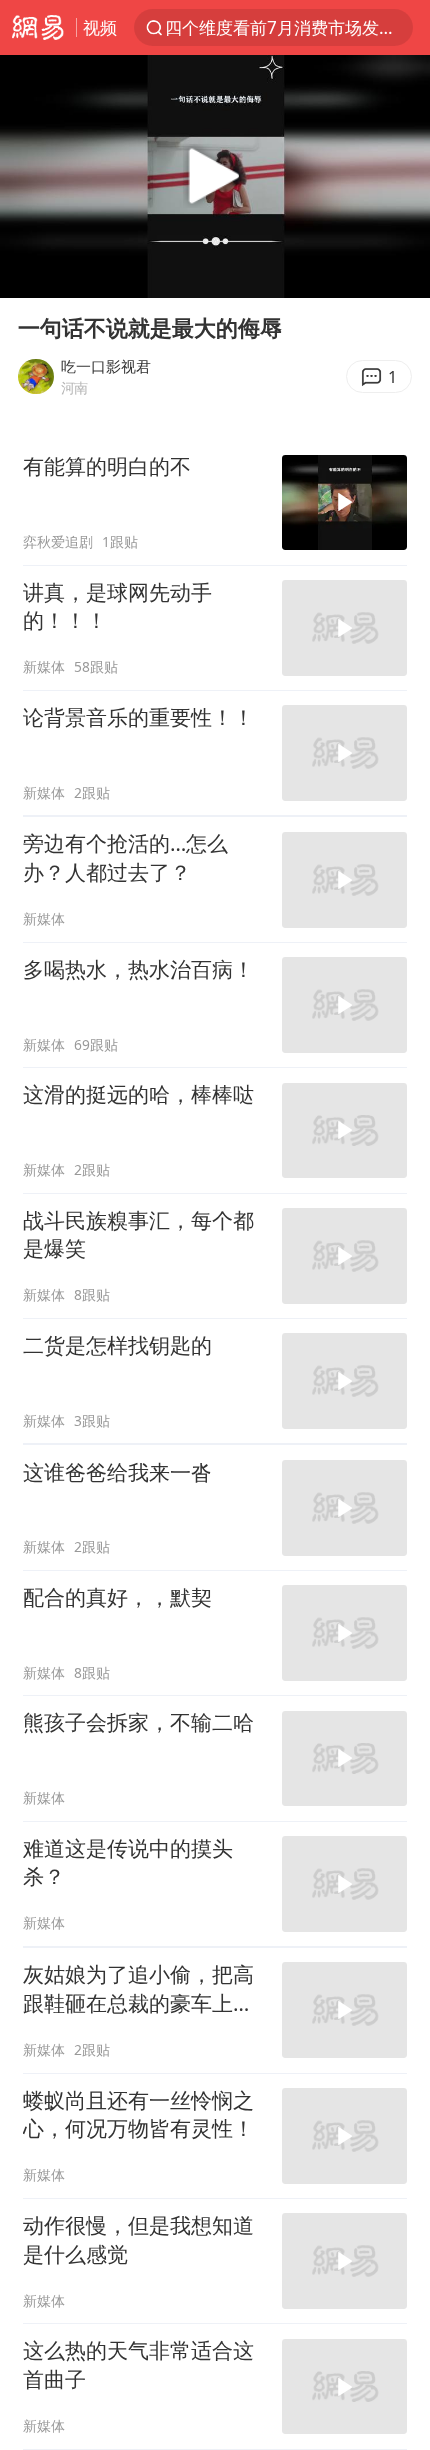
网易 (38, 27)
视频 (100, 27)
